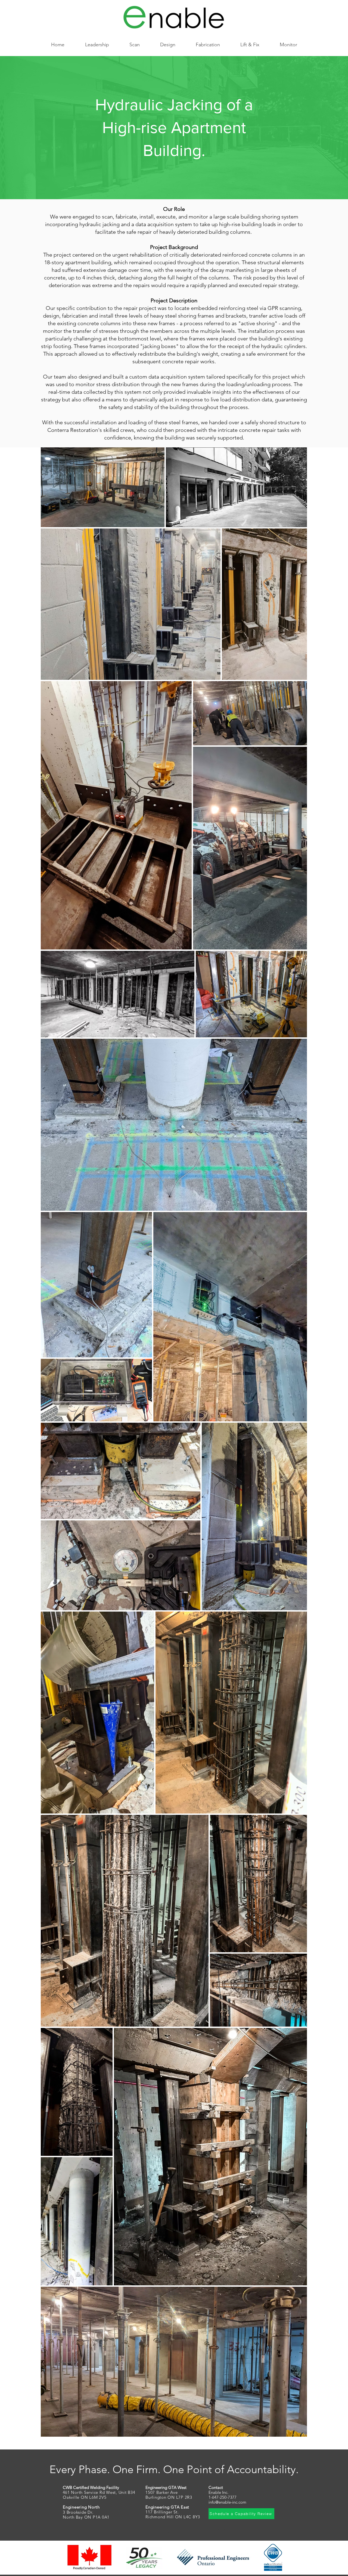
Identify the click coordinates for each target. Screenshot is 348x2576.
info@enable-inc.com (227, 2502)
